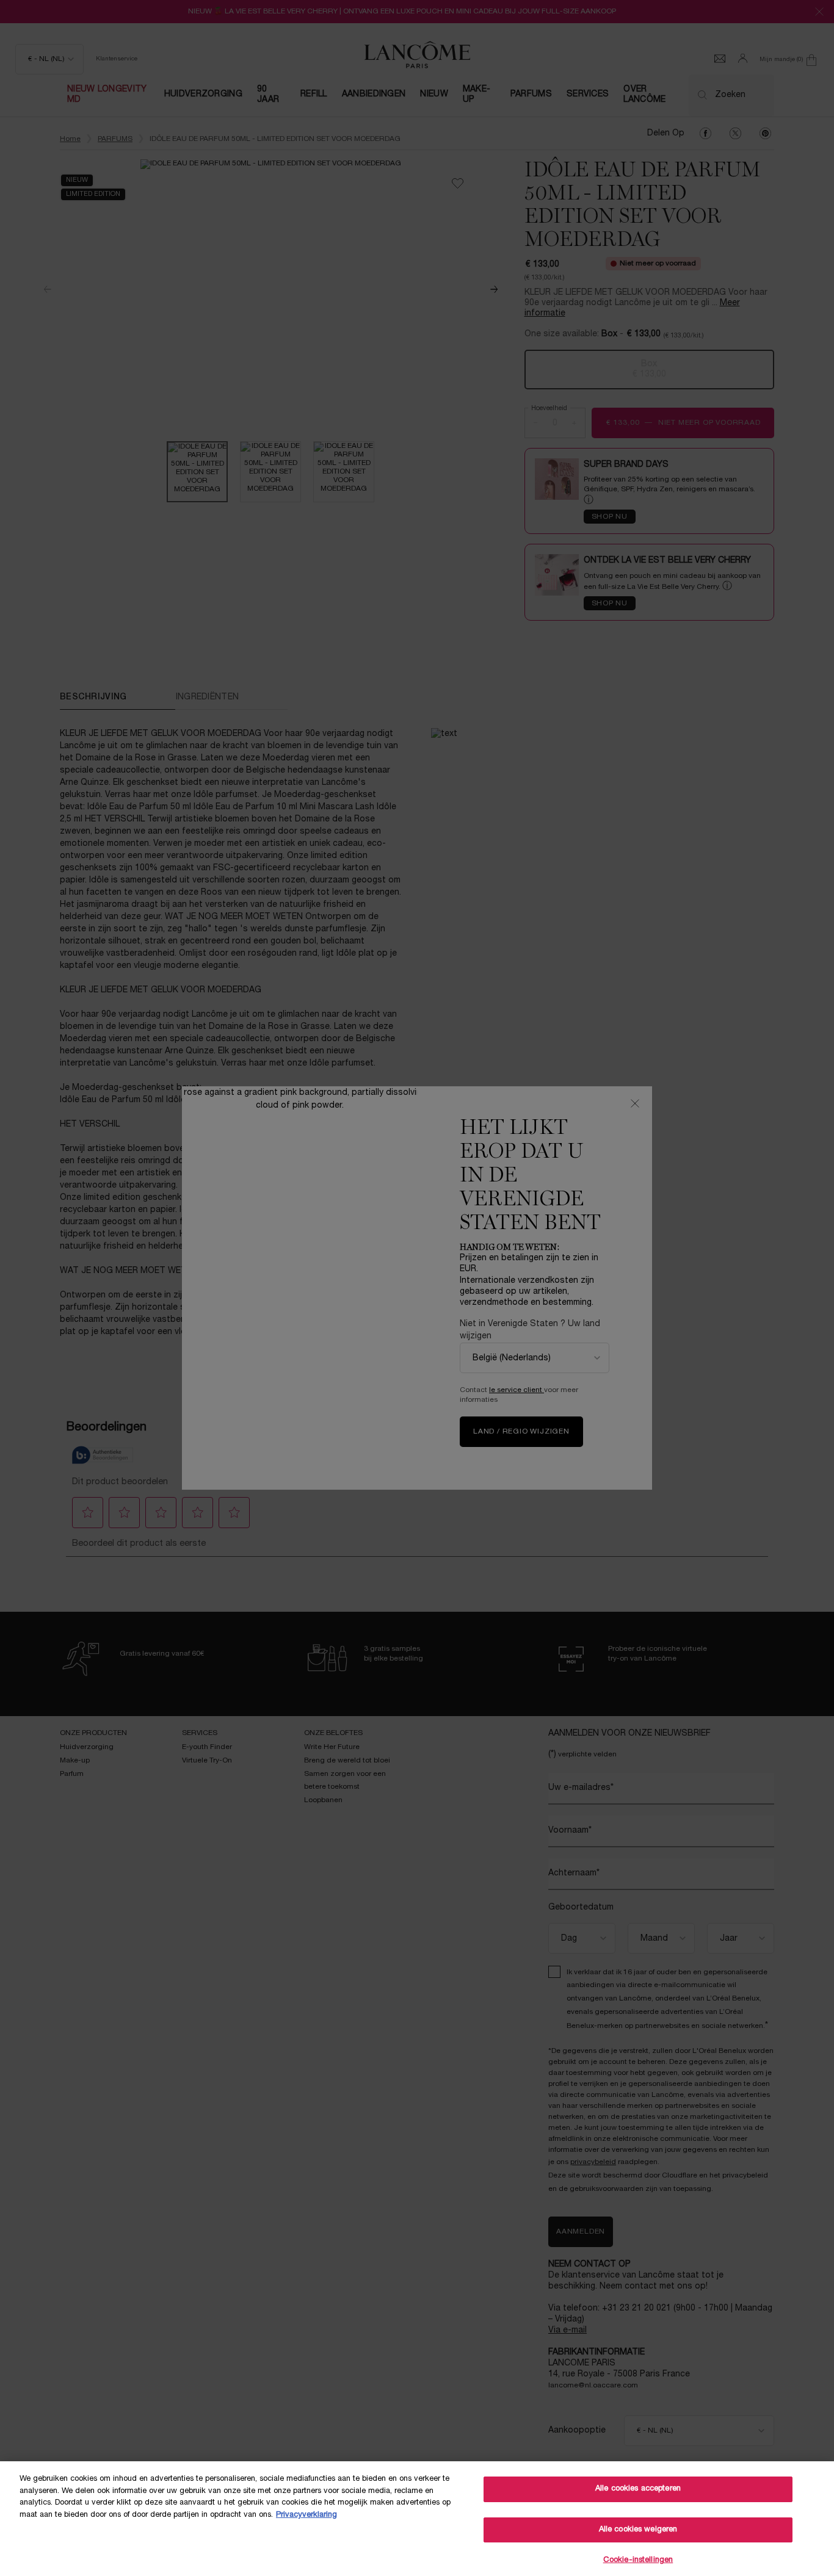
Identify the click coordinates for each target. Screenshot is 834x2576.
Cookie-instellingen (638, 2560)
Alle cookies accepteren (638, 2489)
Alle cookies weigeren (638, 2530)
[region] (417, 2519)
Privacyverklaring (306, 2515)
